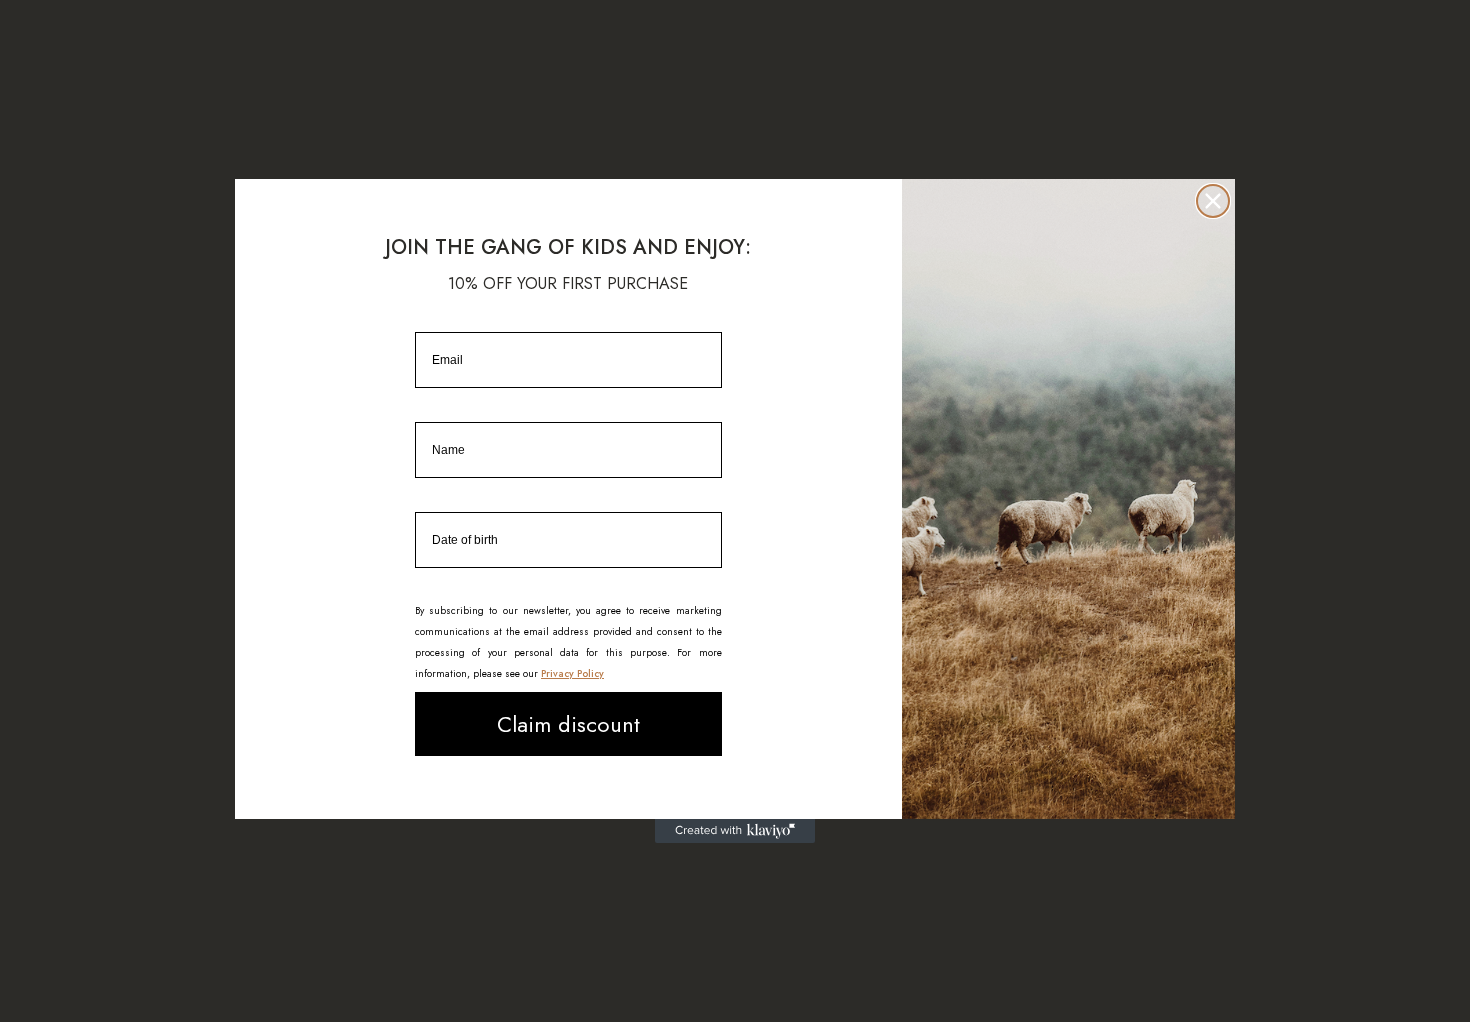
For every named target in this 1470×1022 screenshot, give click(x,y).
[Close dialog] (1213, 201)
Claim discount (568, 724)
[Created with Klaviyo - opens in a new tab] (735, 831)
